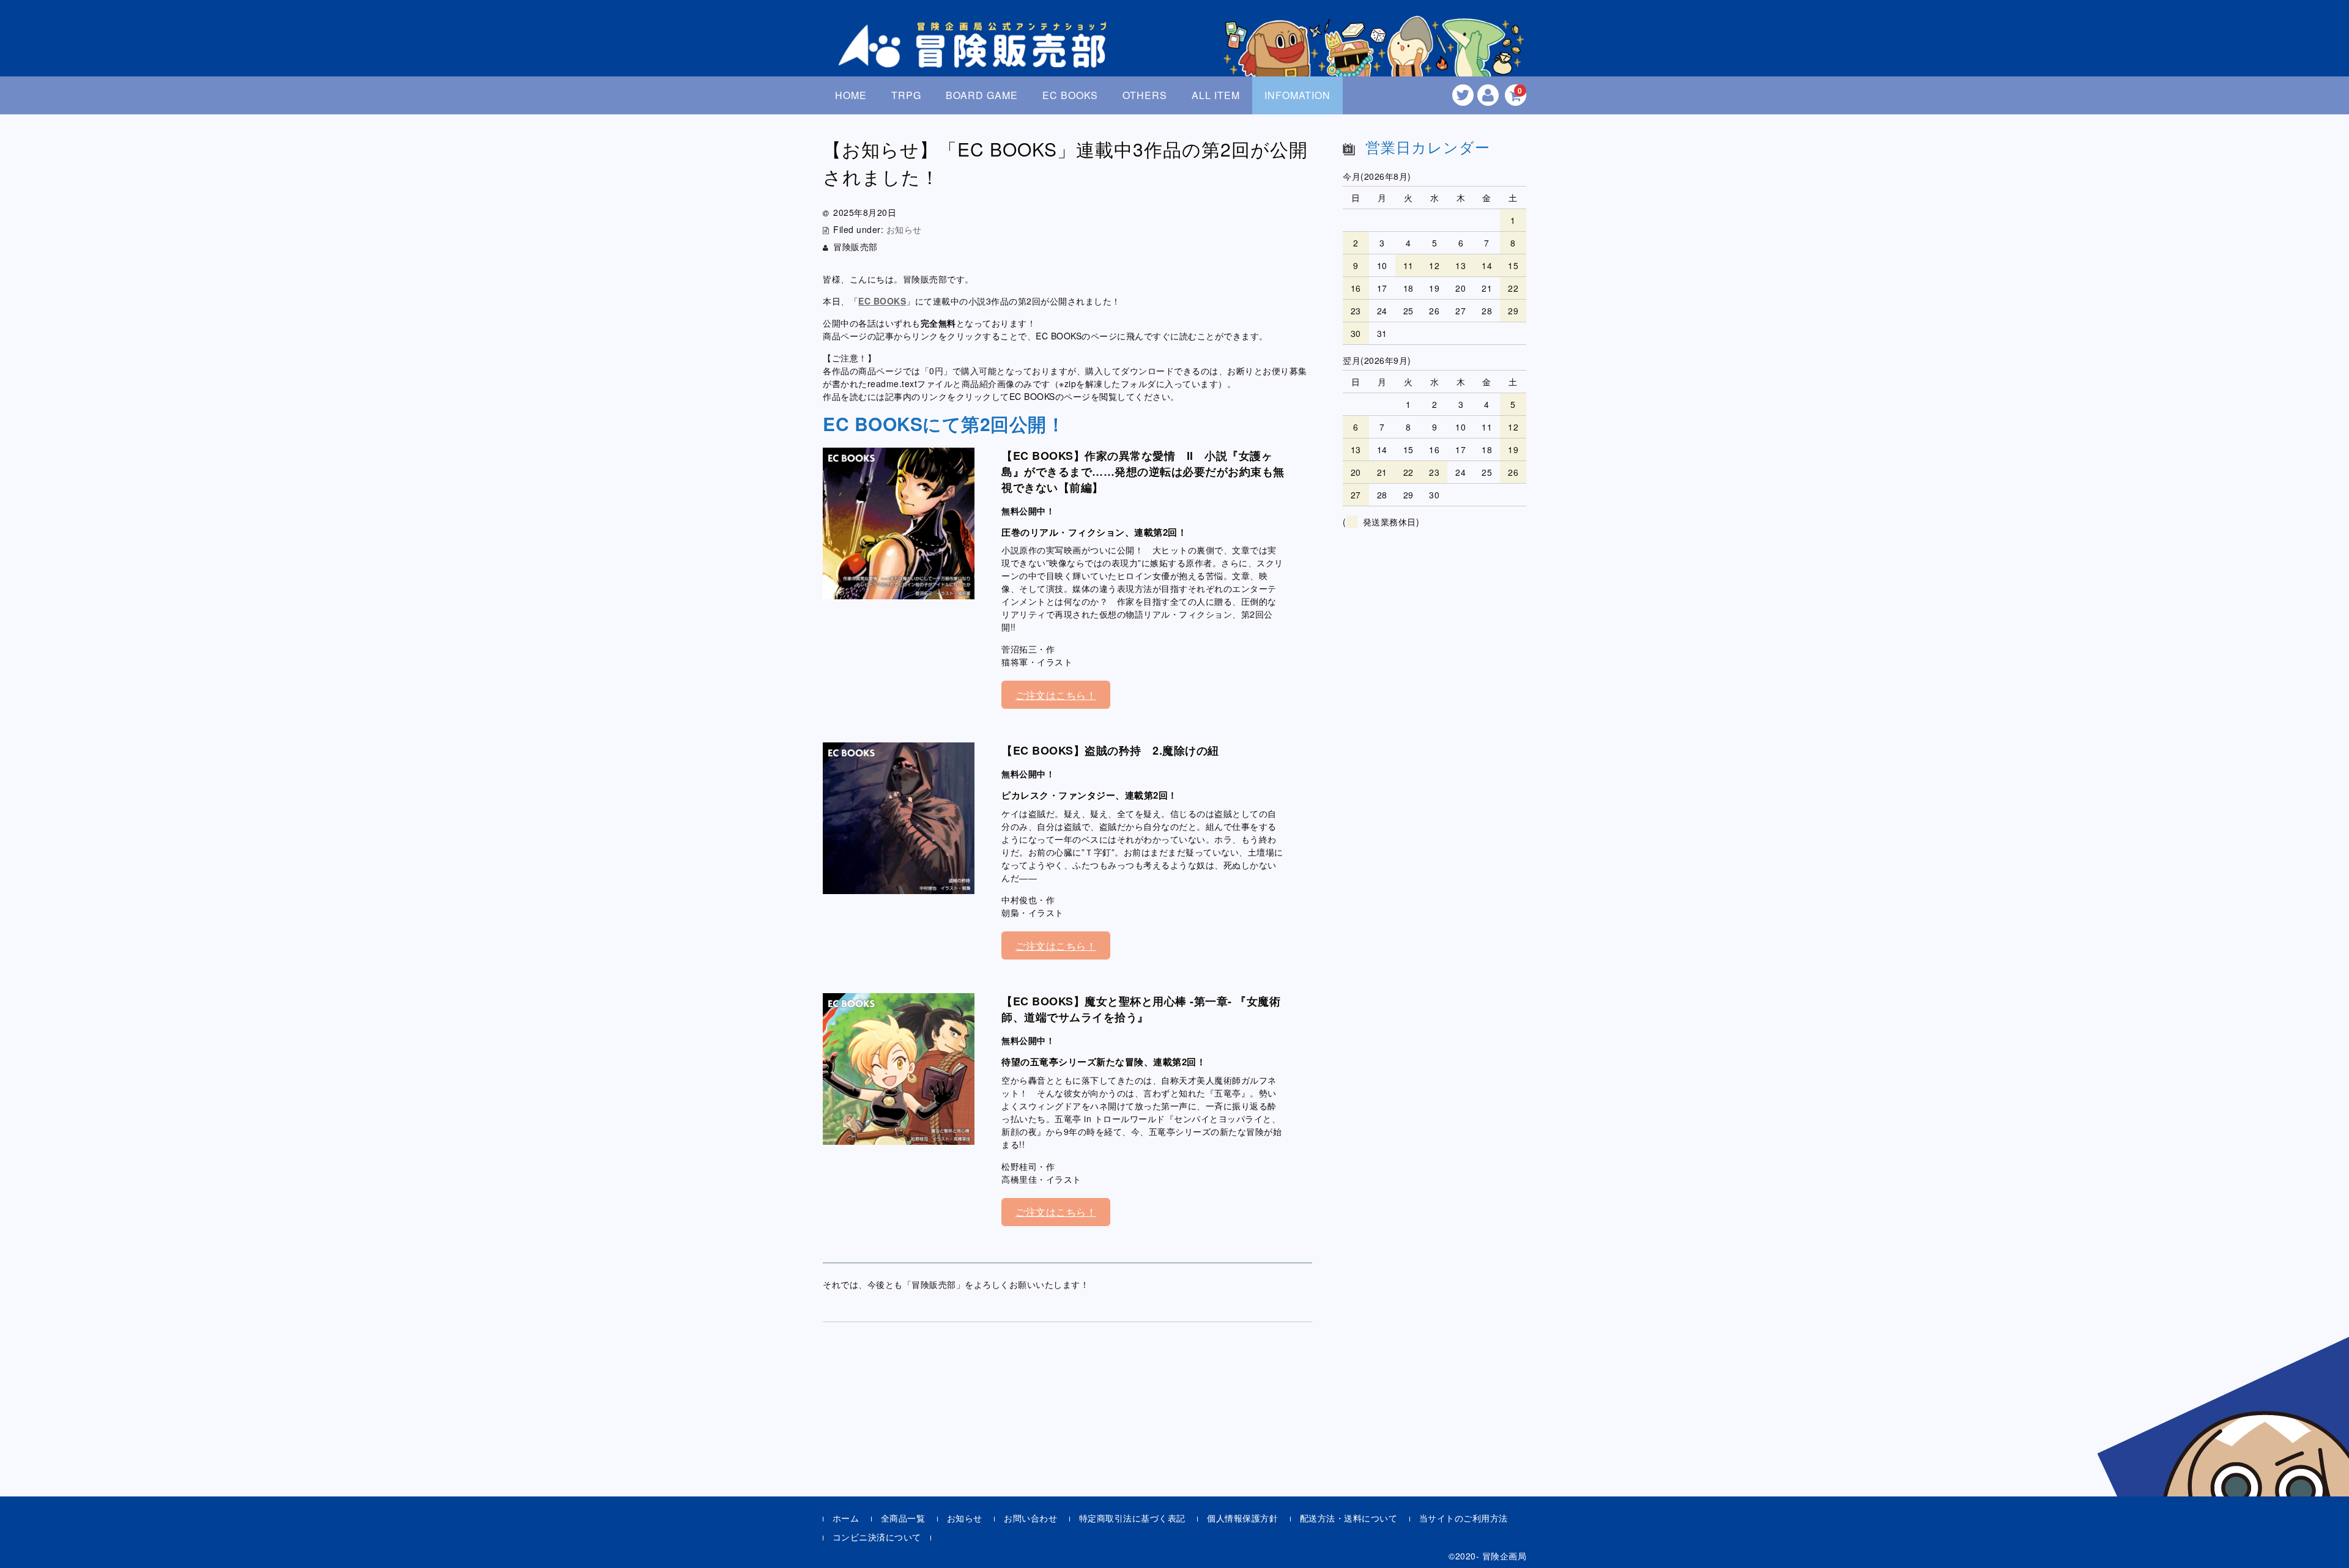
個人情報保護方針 (1242, 1518)
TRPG (906, 95)
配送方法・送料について (1349, 1518)
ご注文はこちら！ (1056, 695)
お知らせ (904, 229)
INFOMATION (1297, 95)
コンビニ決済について (877, 1537)
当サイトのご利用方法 (1464, 1518)
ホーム (846, 1518)
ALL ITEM (1216, 95)
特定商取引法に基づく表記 (1132, 1518)
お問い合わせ (1030, 1518)
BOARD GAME (982, 95)
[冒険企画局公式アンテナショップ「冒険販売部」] (976, 57)
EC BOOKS (1070, 95)
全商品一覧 (903, 1518)
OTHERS (1145, 95)
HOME (851, 95)
